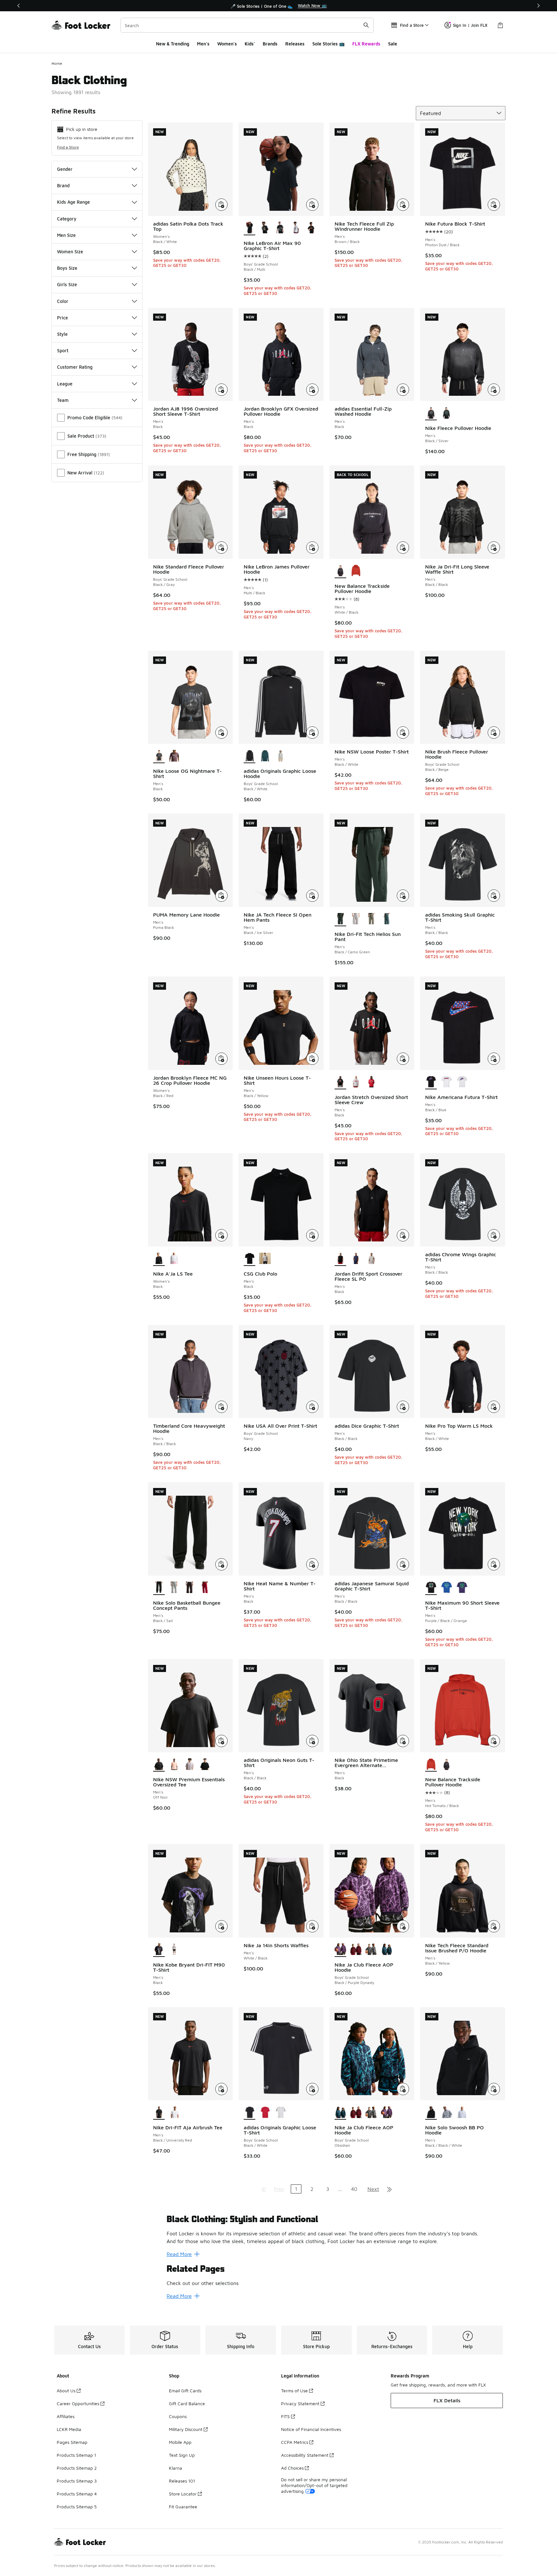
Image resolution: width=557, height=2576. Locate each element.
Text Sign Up (182, 2455)
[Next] (538, 6)
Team (63, 400)
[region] (278, 6)
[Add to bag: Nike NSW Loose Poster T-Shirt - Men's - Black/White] (403, 733)
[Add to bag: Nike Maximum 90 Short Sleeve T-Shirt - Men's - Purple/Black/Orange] (494, 1564)
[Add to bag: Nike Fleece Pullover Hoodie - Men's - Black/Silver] (494, 390)
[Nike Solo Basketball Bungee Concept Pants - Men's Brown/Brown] (190, 1588)
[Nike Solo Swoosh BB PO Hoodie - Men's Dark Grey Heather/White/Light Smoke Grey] (446, 2113)
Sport (63, 350)
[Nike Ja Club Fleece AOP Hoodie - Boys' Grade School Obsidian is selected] (340, 2113)
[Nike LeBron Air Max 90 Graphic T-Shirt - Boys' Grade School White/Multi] (296, 228)
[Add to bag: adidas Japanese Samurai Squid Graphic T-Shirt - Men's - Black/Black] (403, 1564)
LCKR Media (69, 2429)
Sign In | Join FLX (470, 25)
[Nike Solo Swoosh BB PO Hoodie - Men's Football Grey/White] (462, 2113)
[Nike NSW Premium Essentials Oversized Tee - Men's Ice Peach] (174, 1764)
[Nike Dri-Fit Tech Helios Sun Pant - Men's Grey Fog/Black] (356, 919)
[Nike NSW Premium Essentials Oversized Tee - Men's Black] (205, 1764)
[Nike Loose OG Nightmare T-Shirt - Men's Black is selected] (159, 756)
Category (67, 219)
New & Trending (173, 44)
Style (62, 334)
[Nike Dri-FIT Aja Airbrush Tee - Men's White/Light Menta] (174, 2113)
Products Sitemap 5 (77, 2507)
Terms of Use (294, 2391)
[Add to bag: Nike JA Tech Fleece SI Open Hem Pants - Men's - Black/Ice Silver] (312, 896)
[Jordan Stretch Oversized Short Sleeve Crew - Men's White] (356, 1082)
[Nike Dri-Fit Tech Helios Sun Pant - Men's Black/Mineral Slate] (387, 919)
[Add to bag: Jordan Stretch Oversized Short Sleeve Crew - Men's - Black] (403, 1059)
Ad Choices (292, 2468)
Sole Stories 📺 (328, 44)
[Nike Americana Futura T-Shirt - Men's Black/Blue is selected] (431, 1082)
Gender (65, 169)
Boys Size (67, 268)
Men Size (66, 235)
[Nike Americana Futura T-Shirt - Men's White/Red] (446, 1082)
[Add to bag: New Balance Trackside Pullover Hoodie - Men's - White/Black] (403, 548)
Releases (295, 44)
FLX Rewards (366, 44)
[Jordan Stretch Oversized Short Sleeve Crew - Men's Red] (371, 1082)
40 (354, 2189)
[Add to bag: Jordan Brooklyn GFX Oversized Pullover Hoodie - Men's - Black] (312, 390)
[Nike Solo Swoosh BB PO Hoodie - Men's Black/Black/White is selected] (431, 2113)
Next (373, 2189)
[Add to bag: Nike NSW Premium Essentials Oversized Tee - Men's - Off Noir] (221, 1741)
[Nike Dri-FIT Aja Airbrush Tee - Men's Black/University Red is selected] (159, 2113)
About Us (66, 2391)
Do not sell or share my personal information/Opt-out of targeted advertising (314, 2485)
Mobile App (180, 2442)
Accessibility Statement (305, 2455)
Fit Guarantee (183, 2507)
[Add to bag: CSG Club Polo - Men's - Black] (312, 1235)
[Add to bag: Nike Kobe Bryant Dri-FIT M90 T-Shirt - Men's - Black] (221, 1926)
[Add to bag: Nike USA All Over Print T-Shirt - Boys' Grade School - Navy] (312, 1407)
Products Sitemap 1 (76, 2455)
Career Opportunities (78, 2403)
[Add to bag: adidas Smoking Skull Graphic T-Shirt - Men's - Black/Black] (494, 896)
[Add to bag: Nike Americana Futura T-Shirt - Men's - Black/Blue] (494, 1059)
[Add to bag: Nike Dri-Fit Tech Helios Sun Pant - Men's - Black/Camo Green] (403, 896)
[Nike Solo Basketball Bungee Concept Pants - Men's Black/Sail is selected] (159, 1588)
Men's (203, 44)
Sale (393, 44)
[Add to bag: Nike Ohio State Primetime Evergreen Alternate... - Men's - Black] (403, 1741)
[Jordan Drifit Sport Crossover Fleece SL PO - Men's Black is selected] (340, 1259)
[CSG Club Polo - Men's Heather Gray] (265, 1259)
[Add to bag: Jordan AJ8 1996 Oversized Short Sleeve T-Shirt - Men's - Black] (221, 390)
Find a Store (68, 147)
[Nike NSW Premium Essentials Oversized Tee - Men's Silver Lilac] (190, 1764)
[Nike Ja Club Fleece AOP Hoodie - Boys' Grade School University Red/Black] (356, 1950)
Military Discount (186, 2429)
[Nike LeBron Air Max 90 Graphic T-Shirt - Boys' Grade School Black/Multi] (311, 228)
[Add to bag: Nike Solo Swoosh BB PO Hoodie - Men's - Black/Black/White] (494, 2089)
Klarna (176, 2468)
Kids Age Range (73, 202)
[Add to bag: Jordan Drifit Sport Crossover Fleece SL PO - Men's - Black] (403, 1235)
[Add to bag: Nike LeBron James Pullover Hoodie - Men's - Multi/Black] (312, 548)
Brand (63, 185)
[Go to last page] (389, 2189)
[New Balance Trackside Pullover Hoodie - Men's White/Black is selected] (340, 571)
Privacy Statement (300, 2403)
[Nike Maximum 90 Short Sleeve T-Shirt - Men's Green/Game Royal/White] (446, 1588)
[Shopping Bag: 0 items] (500, 25)
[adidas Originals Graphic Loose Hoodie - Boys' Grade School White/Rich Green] (265, 756)
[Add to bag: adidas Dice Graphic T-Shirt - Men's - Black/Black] (403, 1407)
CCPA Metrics (295, 2442)
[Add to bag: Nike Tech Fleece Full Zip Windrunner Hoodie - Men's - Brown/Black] (403, 205)
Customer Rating (75, 367)
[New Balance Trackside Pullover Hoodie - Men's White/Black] (446, 1764)
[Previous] (19, 6)
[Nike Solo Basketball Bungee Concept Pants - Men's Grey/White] (174, 1588)
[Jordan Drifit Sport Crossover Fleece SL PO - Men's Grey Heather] (371, 1259)
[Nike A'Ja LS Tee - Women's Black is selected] (159, 1259)
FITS (285, 2416)
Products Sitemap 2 (77, 2468)
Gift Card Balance (187, 2403)
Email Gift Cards (185, 2391)
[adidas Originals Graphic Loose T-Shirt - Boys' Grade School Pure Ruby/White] (265, 2113)
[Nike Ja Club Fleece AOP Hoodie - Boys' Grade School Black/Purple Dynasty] (387, 2113)
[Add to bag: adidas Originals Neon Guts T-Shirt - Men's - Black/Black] (312, 1741)
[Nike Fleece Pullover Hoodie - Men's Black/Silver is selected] (431, 413)
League (65, 384)
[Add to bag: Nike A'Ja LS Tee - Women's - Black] (221, 1235)
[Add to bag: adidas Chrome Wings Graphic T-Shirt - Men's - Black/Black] (494, 1235)
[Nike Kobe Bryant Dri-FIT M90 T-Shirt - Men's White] (174, 1950)
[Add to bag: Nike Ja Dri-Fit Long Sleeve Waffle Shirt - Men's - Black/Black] (494, 548)
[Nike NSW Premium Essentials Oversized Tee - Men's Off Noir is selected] (159, 1764)
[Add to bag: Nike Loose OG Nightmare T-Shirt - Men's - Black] (221, 733)
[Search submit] (366, 25)
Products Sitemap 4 (77, 2494)
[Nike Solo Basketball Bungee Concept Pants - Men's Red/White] (205, 1588)
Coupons (178, 2416)
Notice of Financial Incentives (311, 2429)
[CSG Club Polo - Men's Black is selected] (249, 1259)
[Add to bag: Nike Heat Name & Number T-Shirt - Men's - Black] (312, 1564)
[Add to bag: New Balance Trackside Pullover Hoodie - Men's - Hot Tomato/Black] (494, 1741)
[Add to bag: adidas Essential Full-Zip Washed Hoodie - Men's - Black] (403, 390)
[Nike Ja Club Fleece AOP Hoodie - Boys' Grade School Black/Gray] (371, 1950)
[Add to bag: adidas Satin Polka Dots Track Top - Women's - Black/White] (221, 205)
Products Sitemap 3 (77, 2481)
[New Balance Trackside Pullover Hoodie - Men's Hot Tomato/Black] (356, 571)
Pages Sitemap (72, 2442)
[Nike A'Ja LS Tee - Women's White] (174, 1259)
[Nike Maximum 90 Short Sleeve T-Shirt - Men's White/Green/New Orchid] (462, 1588)
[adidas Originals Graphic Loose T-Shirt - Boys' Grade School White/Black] (280, 2113)
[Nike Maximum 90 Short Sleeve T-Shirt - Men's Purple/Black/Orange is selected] (431, 1588)
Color (63, 301)
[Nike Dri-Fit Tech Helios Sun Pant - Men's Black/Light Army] (371, 919)
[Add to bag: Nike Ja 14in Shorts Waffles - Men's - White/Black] (312, 1926)
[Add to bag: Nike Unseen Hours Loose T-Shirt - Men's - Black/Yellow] (312, 1059)
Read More (179, 2254)
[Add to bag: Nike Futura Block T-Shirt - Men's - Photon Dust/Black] (494, 205)
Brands (270, 44)
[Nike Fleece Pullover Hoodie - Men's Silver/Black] (446, 413)
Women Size (70, 252)
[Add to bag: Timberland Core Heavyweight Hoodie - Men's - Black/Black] (221, 1407)
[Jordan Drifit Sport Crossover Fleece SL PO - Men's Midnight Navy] (356, 1259)
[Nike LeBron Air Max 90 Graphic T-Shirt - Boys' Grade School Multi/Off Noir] (280, 228)
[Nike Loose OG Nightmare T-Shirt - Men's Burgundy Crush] (174, 756)
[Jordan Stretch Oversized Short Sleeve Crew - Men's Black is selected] (340, 1082)
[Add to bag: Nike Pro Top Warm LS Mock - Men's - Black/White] (494, 1407)
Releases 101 (182, 2481)
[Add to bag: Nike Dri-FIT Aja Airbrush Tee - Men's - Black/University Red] (221, 2089)
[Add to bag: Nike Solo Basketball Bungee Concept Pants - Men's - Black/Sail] (221, 1564)
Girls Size (67, 284)
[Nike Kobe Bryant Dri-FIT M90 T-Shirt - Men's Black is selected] (159, 1950)
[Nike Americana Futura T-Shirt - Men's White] (462, 1082)
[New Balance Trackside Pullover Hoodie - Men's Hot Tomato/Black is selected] (431, 1764)
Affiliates (66, 2416)
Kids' (250, 44)
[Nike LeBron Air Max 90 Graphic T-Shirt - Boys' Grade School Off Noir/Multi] (265, 228)
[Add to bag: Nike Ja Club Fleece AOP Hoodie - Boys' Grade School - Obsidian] (403, 2089)
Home (57, 63)
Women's (227, 44)
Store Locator (183, 2494)
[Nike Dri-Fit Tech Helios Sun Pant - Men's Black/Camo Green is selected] (340, 919)
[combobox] (247, 25)
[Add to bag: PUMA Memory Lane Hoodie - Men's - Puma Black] (221, 896)
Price (63, 318)
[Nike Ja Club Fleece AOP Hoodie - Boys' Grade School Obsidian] (387, 1950)
